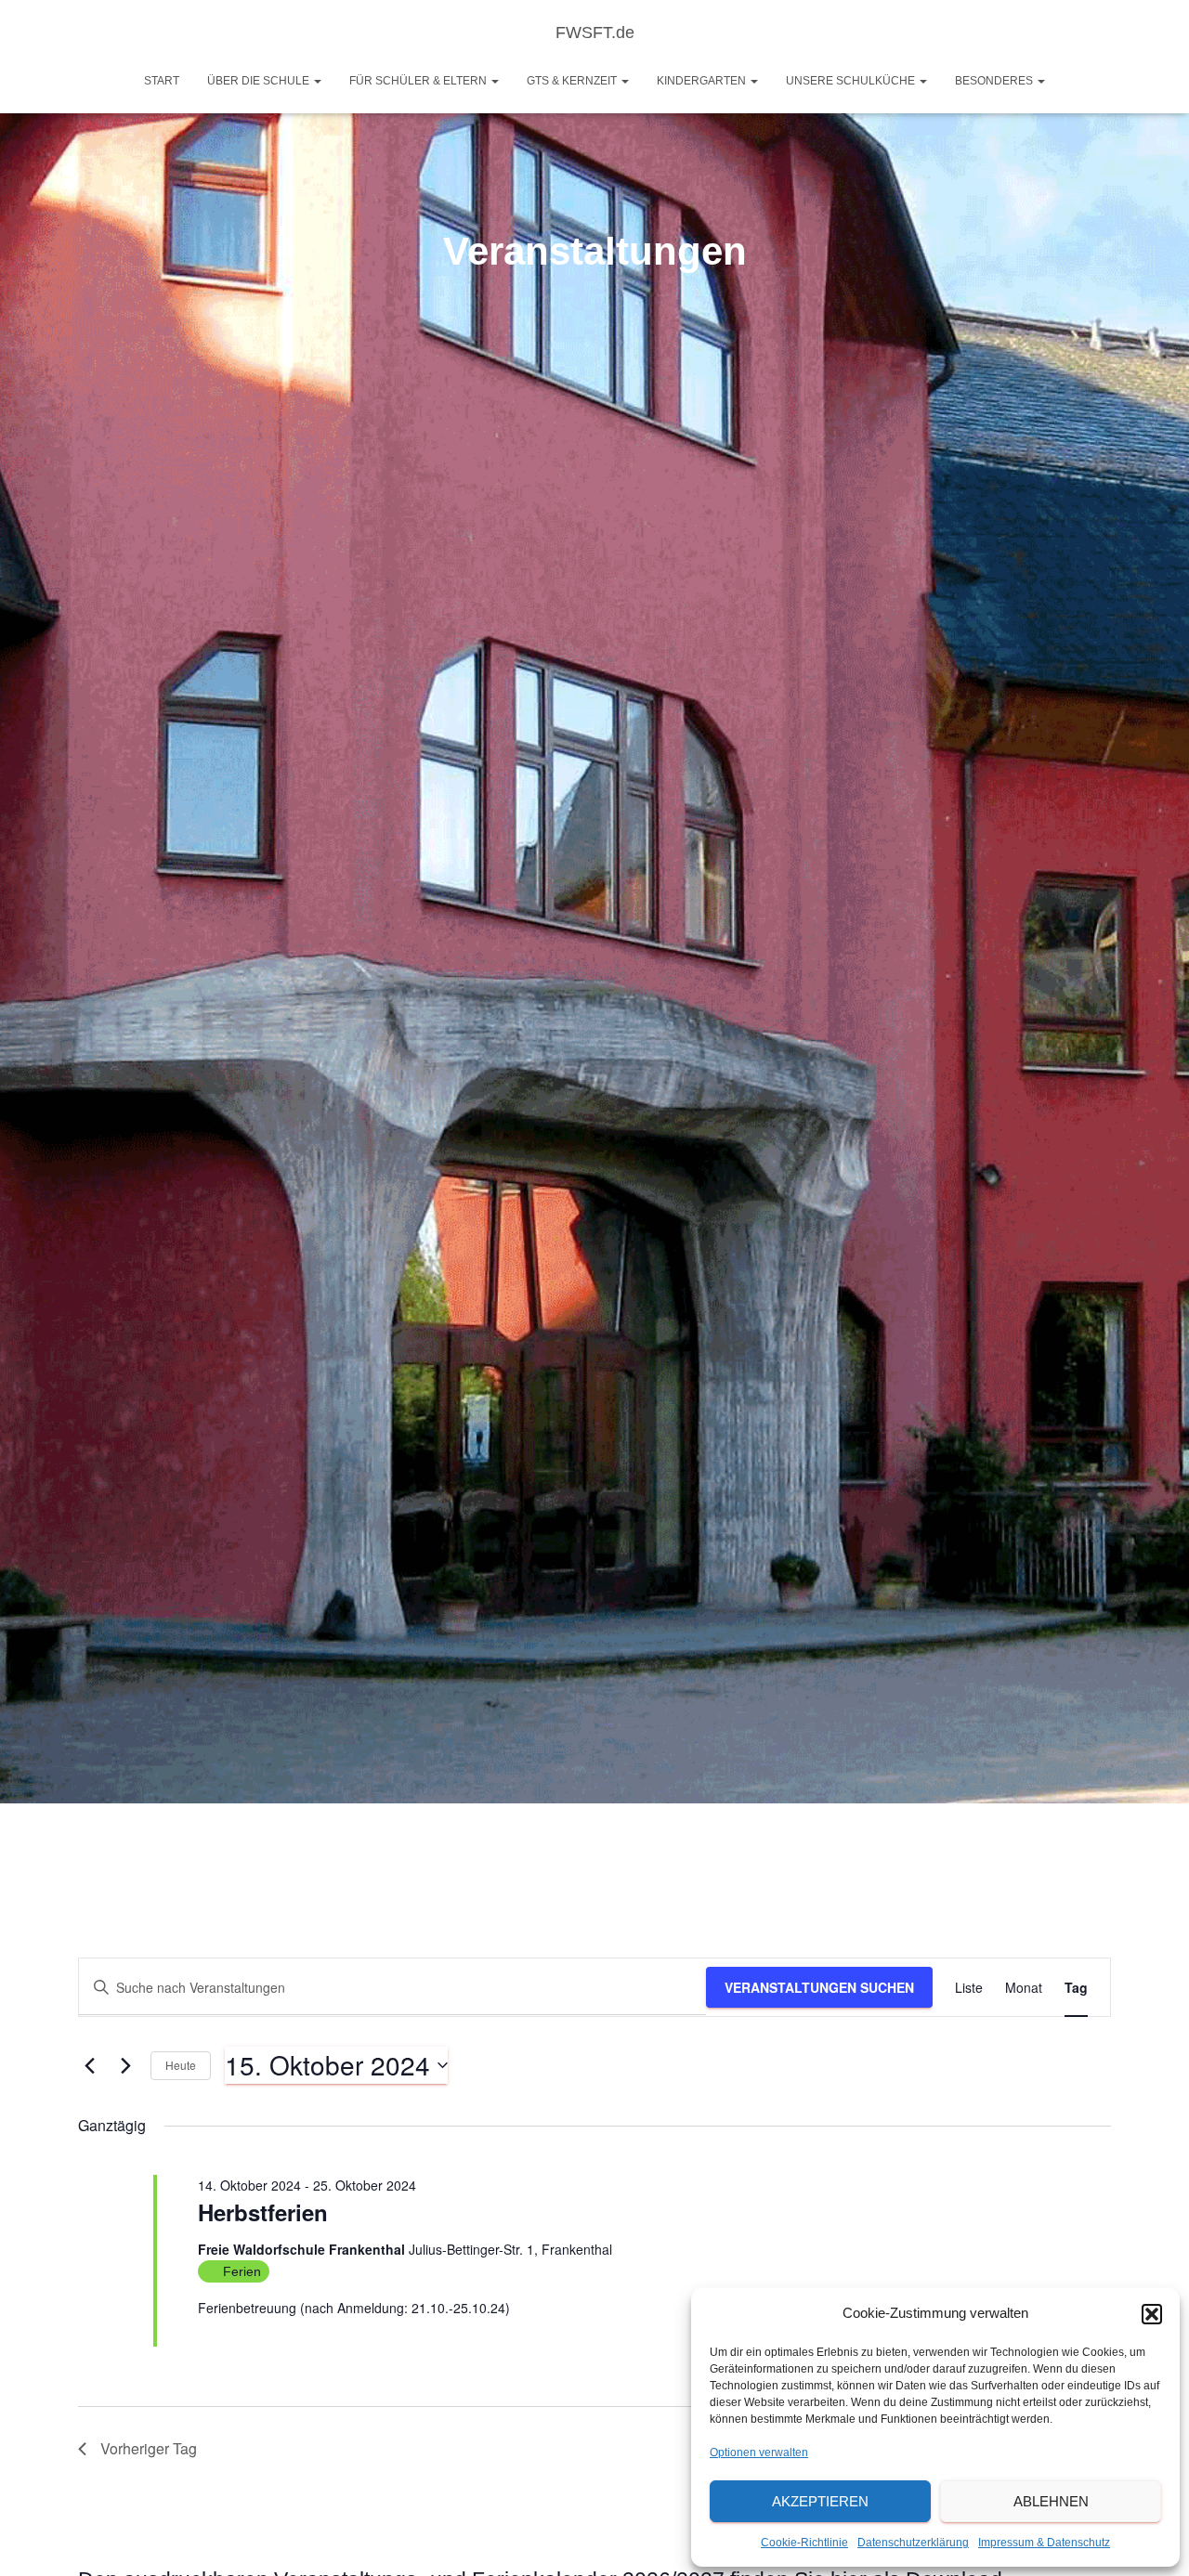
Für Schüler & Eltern (419, 81)
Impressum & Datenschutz (1044, 2543)
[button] (1152, 2314)
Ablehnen (1051, 2501)
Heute (181, 2065)
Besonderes (995, 81)
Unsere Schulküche (852, 81)
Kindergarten (703, 81)
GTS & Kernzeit (573, 81)
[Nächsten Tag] (125, 2065)
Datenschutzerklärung (913, 2543)
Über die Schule (260, 81)
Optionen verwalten (759, 2452)
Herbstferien (263, 2212)
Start (162, 81)
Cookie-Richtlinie (804, 2543)
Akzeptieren (820, 2501)
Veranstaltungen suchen (819, 1987)
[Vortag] (89, 2065)
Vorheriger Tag (149, 2448)
